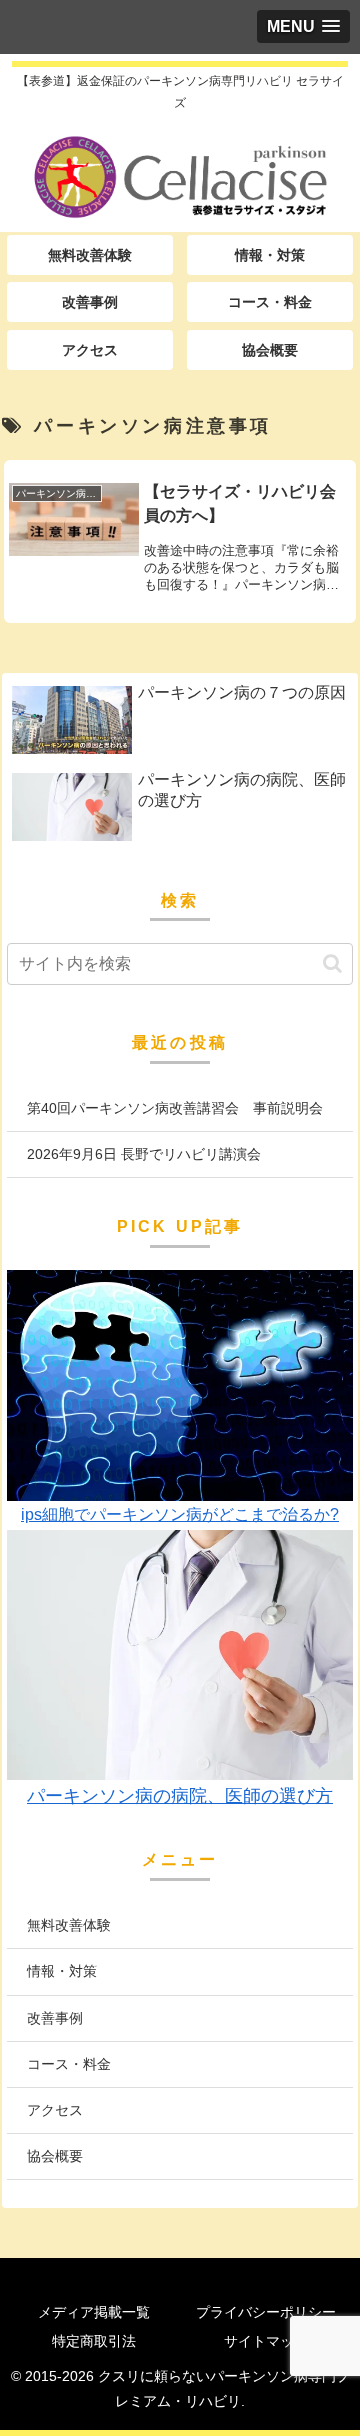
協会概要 (55, 2156)
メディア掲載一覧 (94, 2312)
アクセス (55, 2110)
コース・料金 (69, 2064)
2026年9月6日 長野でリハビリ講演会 (144, 1154)
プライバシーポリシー (266, 2312)
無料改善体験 (69, 1925)
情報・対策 (62, 1971)
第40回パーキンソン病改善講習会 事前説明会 (175, 1108)
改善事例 (55, 2018)
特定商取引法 (94, 2341)
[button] (332, 963)
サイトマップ (266, 2341)
